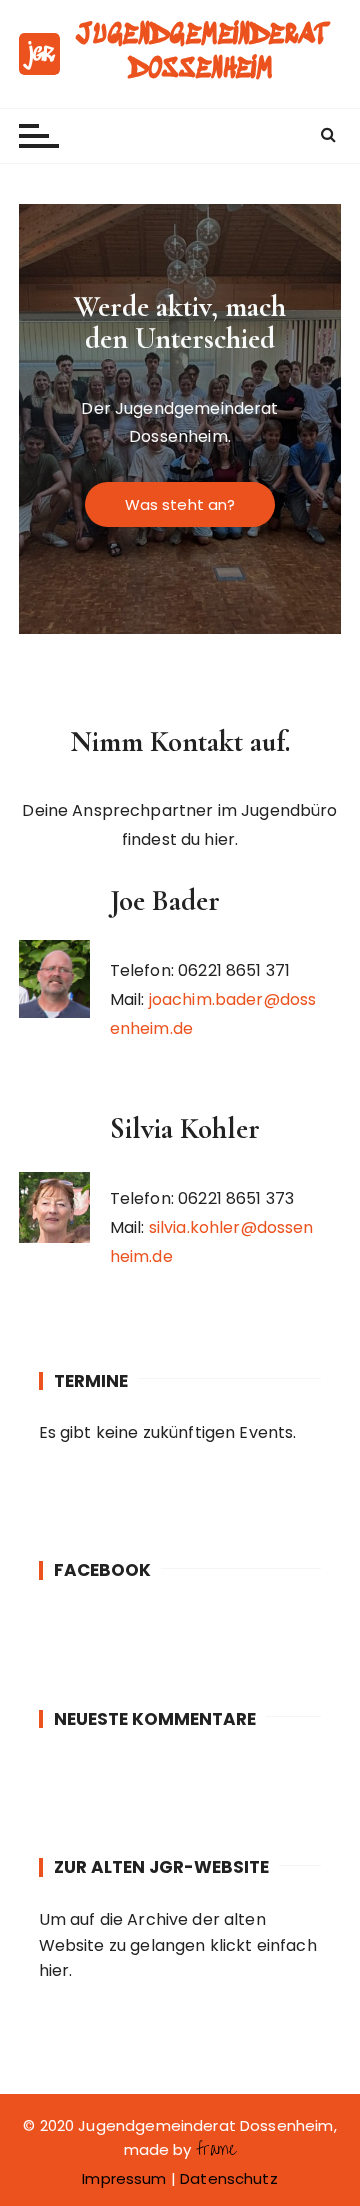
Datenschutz (229, 2178)
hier (54, 1970)
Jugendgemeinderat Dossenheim (201, 53)
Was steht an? (180, 504)
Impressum (124, 2178)
